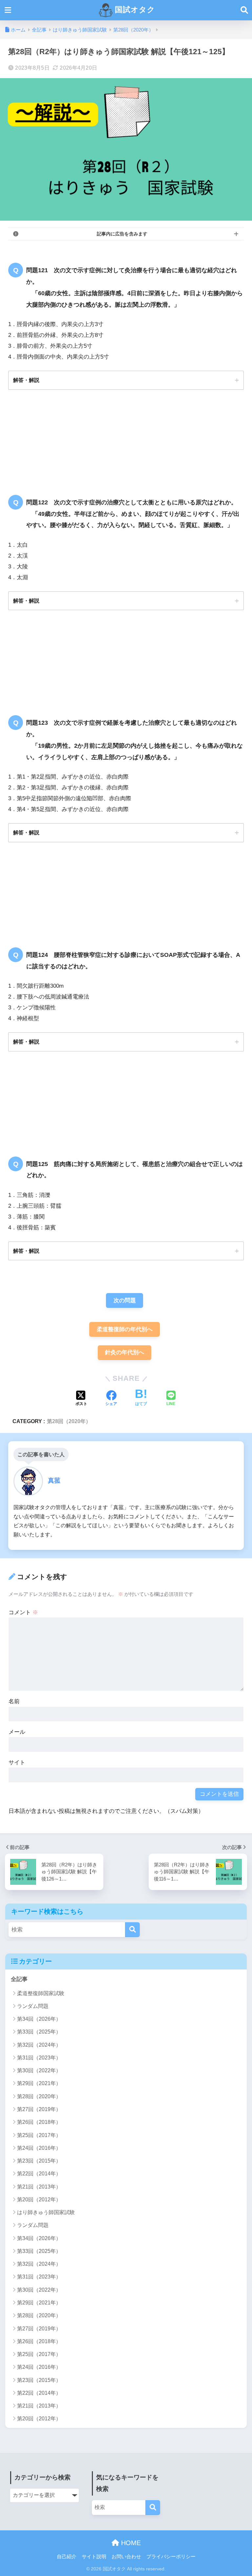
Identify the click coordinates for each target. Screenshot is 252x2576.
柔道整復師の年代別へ (125, 1329)
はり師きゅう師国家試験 (46, 2212)
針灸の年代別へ (125, 1352)
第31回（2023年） (39, 2058)
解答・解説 (26, 380)
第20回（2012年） (39, 2200)
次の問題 (125, 1300)
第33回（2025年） (39, 2032)
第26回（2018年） (39, 2122)
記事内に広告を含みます (122, 234)
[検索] (132, 1930)
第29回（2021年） (39, 2083)
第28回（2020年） (69, 1421)
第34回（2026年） (39, 2019)
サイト (17, 1762)
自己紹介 (67, 2557)
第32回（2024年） (39, 2045)
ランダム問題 (33, 2006)
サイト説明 (94, 2557)
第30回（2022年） (39, 2070)
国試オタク (134, 10)
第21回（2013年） (39, 2187)
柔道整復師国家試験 (41, 1993)
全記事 (19, 1979)
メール (17, 1732)
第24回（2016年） (39, 2148)
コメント (23, 1612)
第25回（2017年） (39, 2135)
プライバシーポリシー (171, 2557)
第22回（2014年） (39, 2174)
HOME (130, 2543)
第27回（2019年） (39, 2109)
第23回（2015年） (39, 2161)
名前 (14, 1701)
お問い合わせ (126, 2557)
